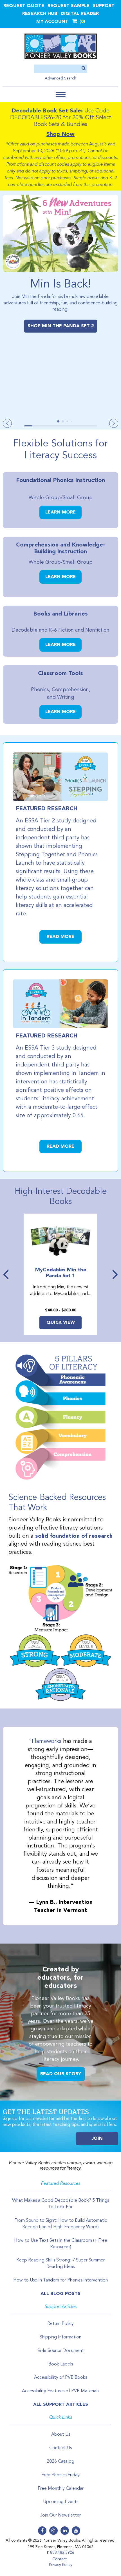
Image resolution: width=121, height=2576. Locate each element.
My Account (52, 22)
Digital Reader (80, 14)
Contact (60, 2559)
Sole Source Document (61, 2351)
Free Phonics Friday (60, 2475)
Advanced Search (60, 78)
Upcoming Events (61, 2502)
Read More (60, 937)
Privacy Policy (61, 2565)
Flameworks (47, 1741)
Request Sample (69, 6)
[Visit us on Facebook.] (42, 2531)
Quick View (61, 1323)
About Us (61, 2435)
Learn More (60, 512)
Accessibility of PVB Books (60, 2378)
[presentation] (7, 1274)
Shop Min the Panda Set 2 (61, 326)
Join (97, 2139)
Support (104, 6)
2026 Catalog (60, 2462)
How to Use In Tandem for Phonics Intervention (60, 2280)
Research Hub (40, 14)
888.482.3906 (62, 2553)
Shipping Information (60, 2337)
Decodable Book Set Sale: (47, 111)
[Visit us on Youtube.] (76, 2531)
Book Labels (61, 2364)
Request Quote (24, 6)
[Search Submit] (84, 69)
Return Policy (60, 2324)
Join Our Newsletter (60, 2515)
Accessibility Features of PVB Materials (60, 2391)
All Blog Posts (60, 2294)
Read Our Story (61, 2074)
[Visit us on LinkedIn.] (65, 2531)
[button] (61, 95)
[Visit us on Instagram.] (53, 2531)
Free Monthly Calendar (61, 2489)
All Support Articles (61, 2405)
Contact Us (60, 2448)
